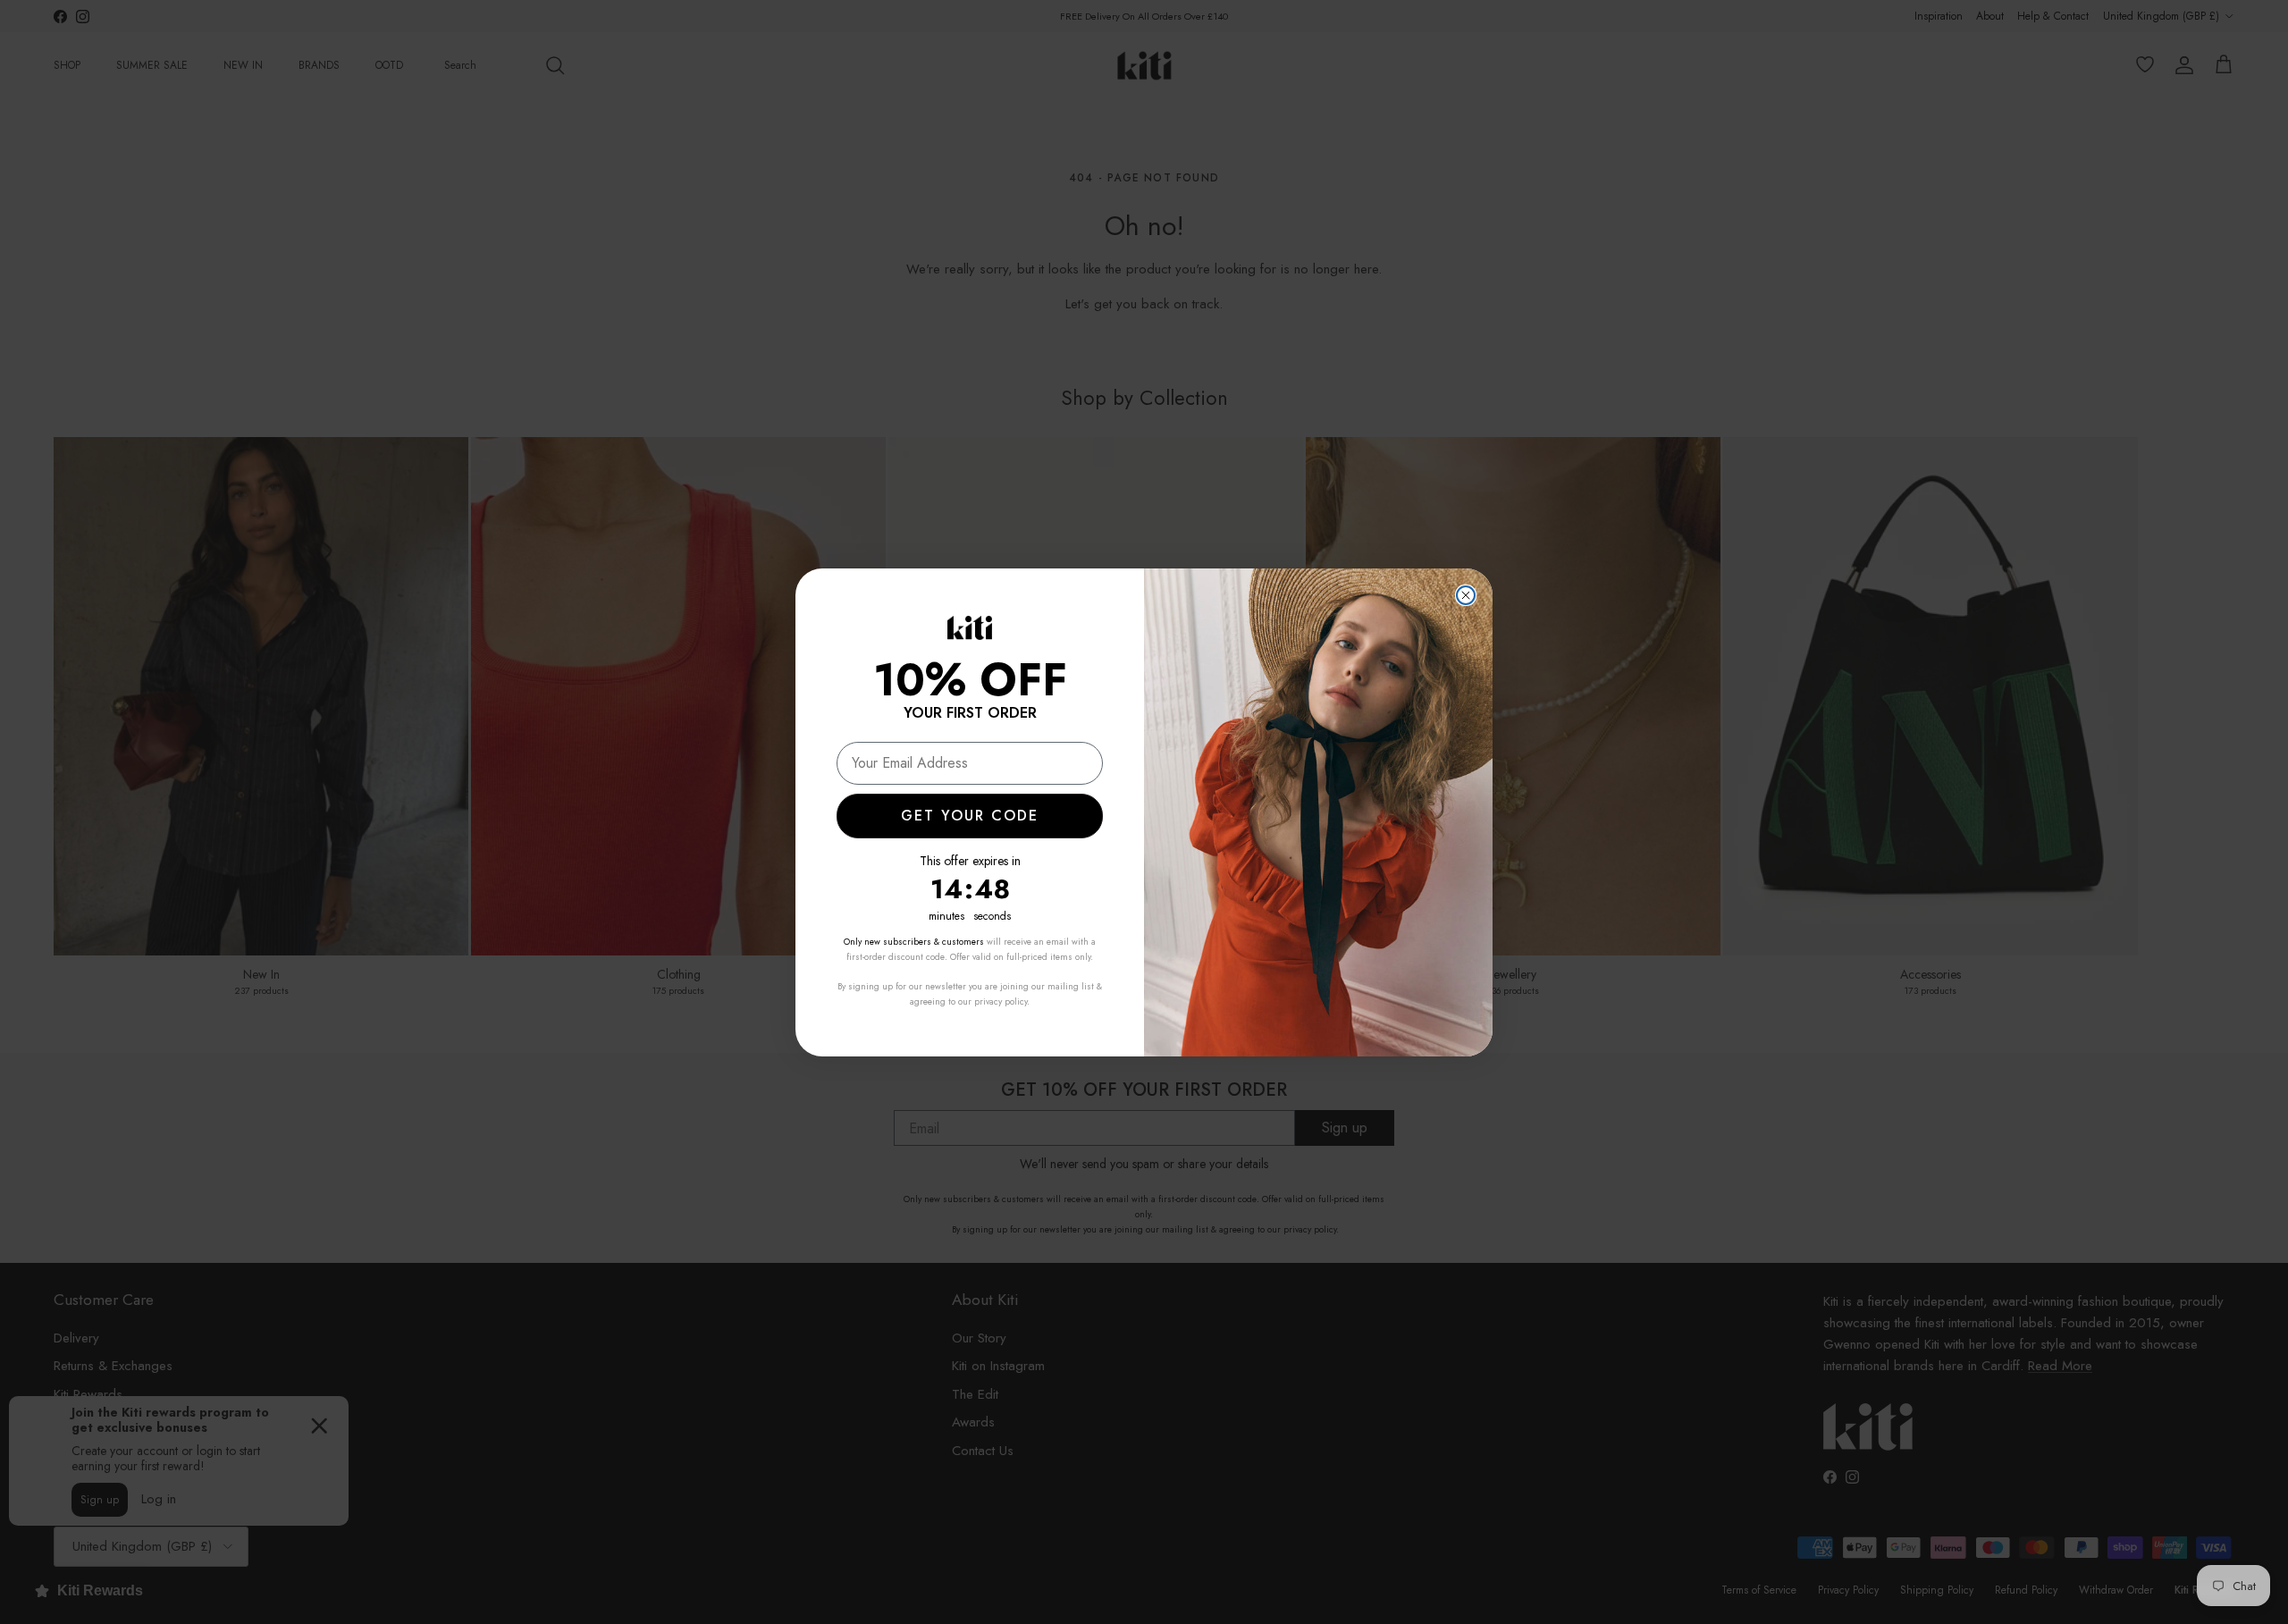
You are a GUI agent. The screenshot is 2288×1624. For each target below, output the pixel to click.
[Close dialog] (1466, 595)
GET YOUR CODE (970, 816)
